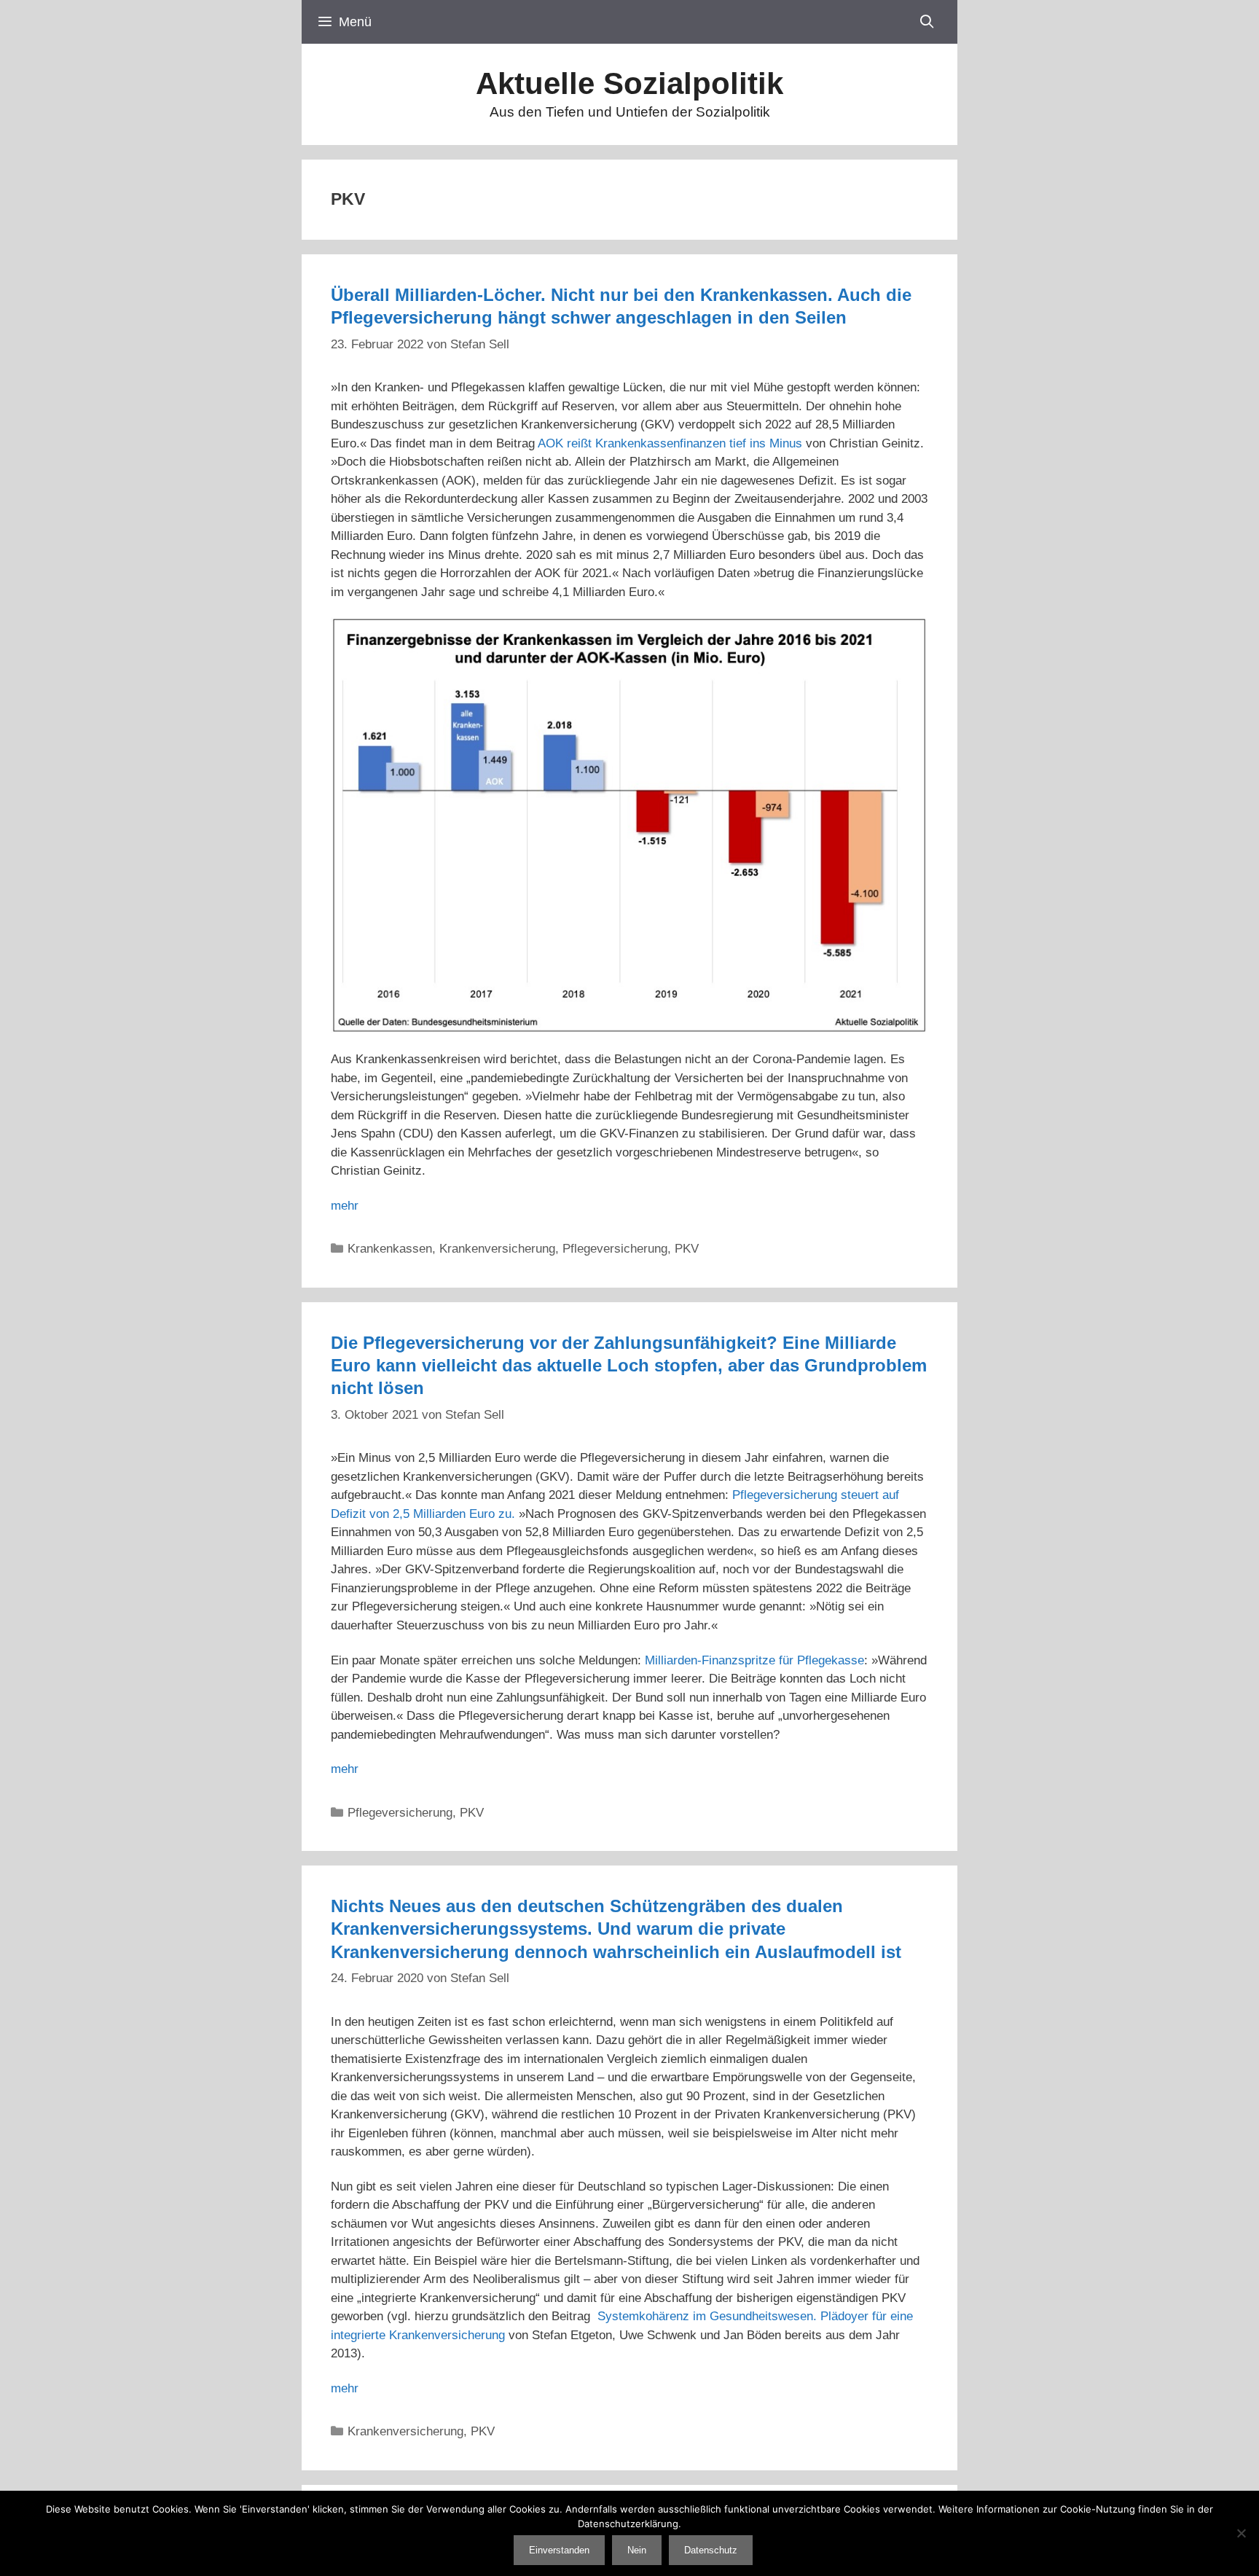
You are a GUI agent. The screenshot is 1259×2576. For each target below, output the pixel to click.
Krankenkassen (390, 1249)
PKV (687, 1249)
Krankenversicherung (497, 1249)
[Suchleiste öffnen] (927, 22)
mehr (345, 1206)
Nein (637, 2550)
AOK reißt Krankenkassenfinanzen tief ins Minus (670, 443)
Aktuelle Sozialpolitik (629, 83)
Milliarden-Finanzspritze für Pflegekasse (754, 1660)
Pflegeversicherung (615, 1249)
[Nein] (1241, 2533)
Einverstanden (559, 2550)
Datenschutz (711, 2550)
